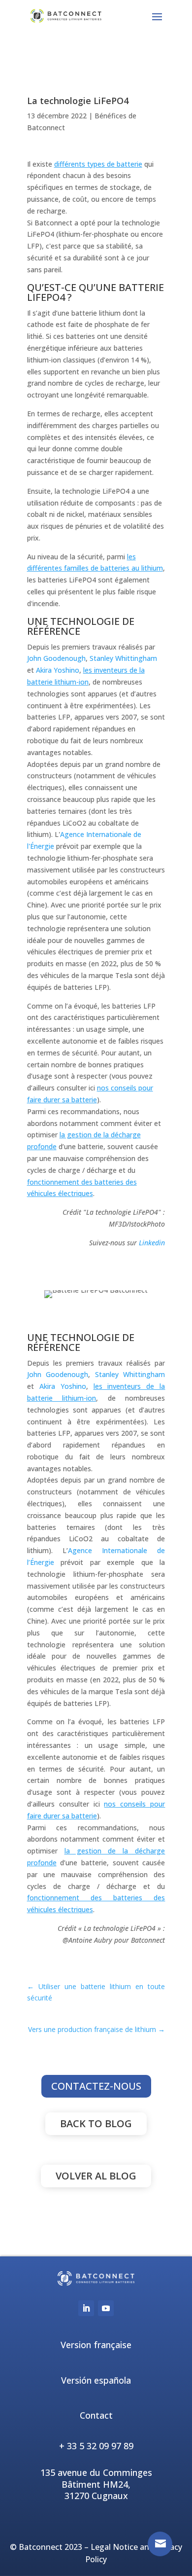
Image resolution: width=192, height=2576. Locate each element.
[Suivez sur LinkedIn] (86, 2308)
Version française (96, 2345)
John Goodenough (56, 658)
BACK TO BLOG (96, 2123)
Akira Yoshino (58, 670)
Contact (96, 2415)
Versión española (96, 2380)
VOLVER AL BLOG (96, 2176)
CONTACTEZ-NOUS (96, 2086)
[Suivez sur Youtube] (106, 2308)
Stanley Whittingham (123, 658)
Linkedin (152, 1243)
